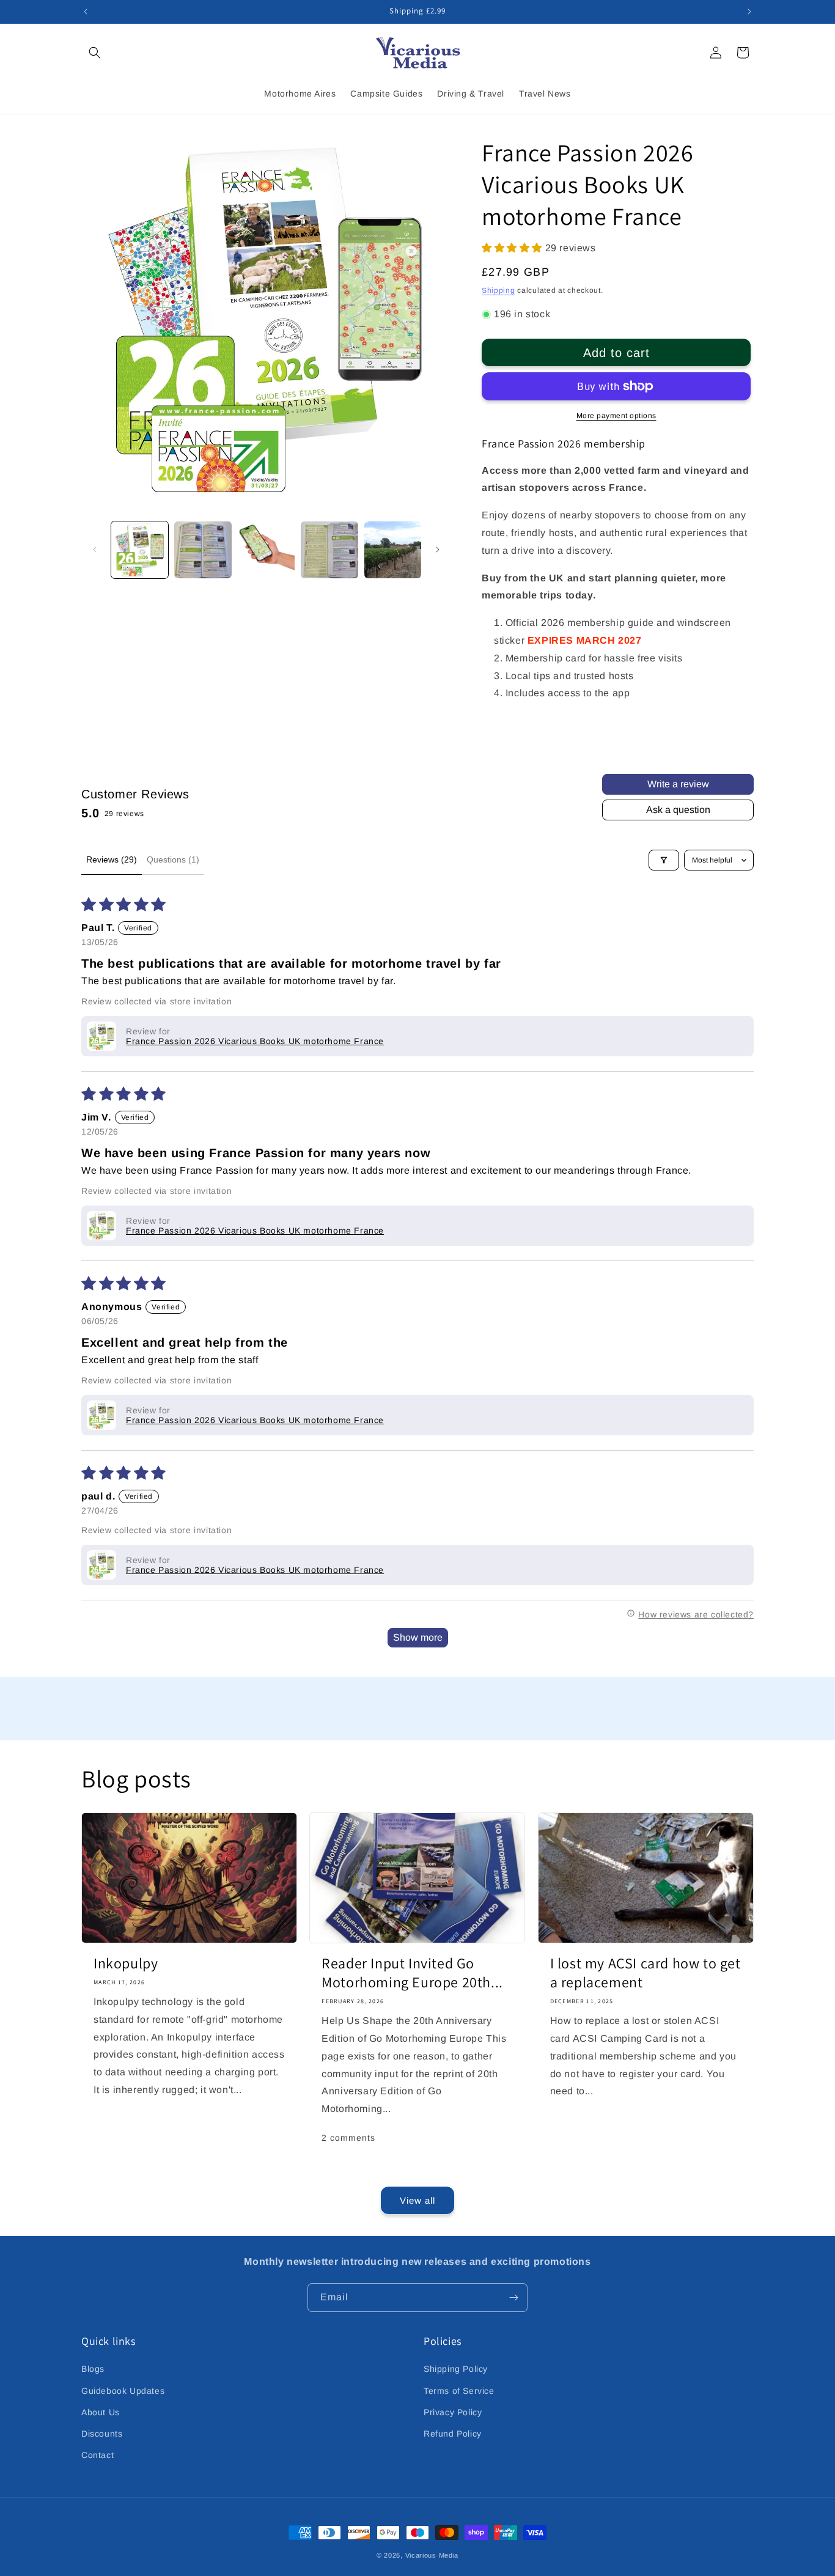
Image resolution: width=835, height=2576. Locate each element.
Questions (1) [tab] (173, 859)
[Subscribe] (513, 2298)
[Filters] (664, 860)
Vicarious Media (432, 2555)
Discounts (102, 2434)
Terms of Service (459, 2391)
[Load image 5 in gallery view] (393, 550)
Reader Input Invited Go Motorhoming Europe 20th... (412, 1973)
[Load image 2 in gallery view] (203, 550)
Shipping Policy (456, 2369)
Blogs (93, 2369)
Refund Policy (453, 2434)
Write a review (678, 784)
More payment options (616, 416)
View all (417, 2200)
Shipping (498, 290)
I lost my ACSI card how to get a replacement (646, 1973)
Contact (97, 2455)
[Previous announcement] (86, 12)
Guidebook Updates (123, 2391)
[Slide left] (95, 550)
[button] (95, 53)
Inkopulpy (126, 1963)
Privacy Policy (453, 2412)
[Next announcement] (749, 12)
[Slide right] (438, 550)
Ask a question (678, 810)
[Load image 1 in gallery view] (140, 550)
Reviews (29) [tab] (112, 859)
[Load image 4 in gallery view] (329, 550)
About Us (101, 2412)
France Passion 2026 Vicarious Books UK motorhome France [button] (255, 1041)
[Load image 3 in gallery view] (266, 550)
